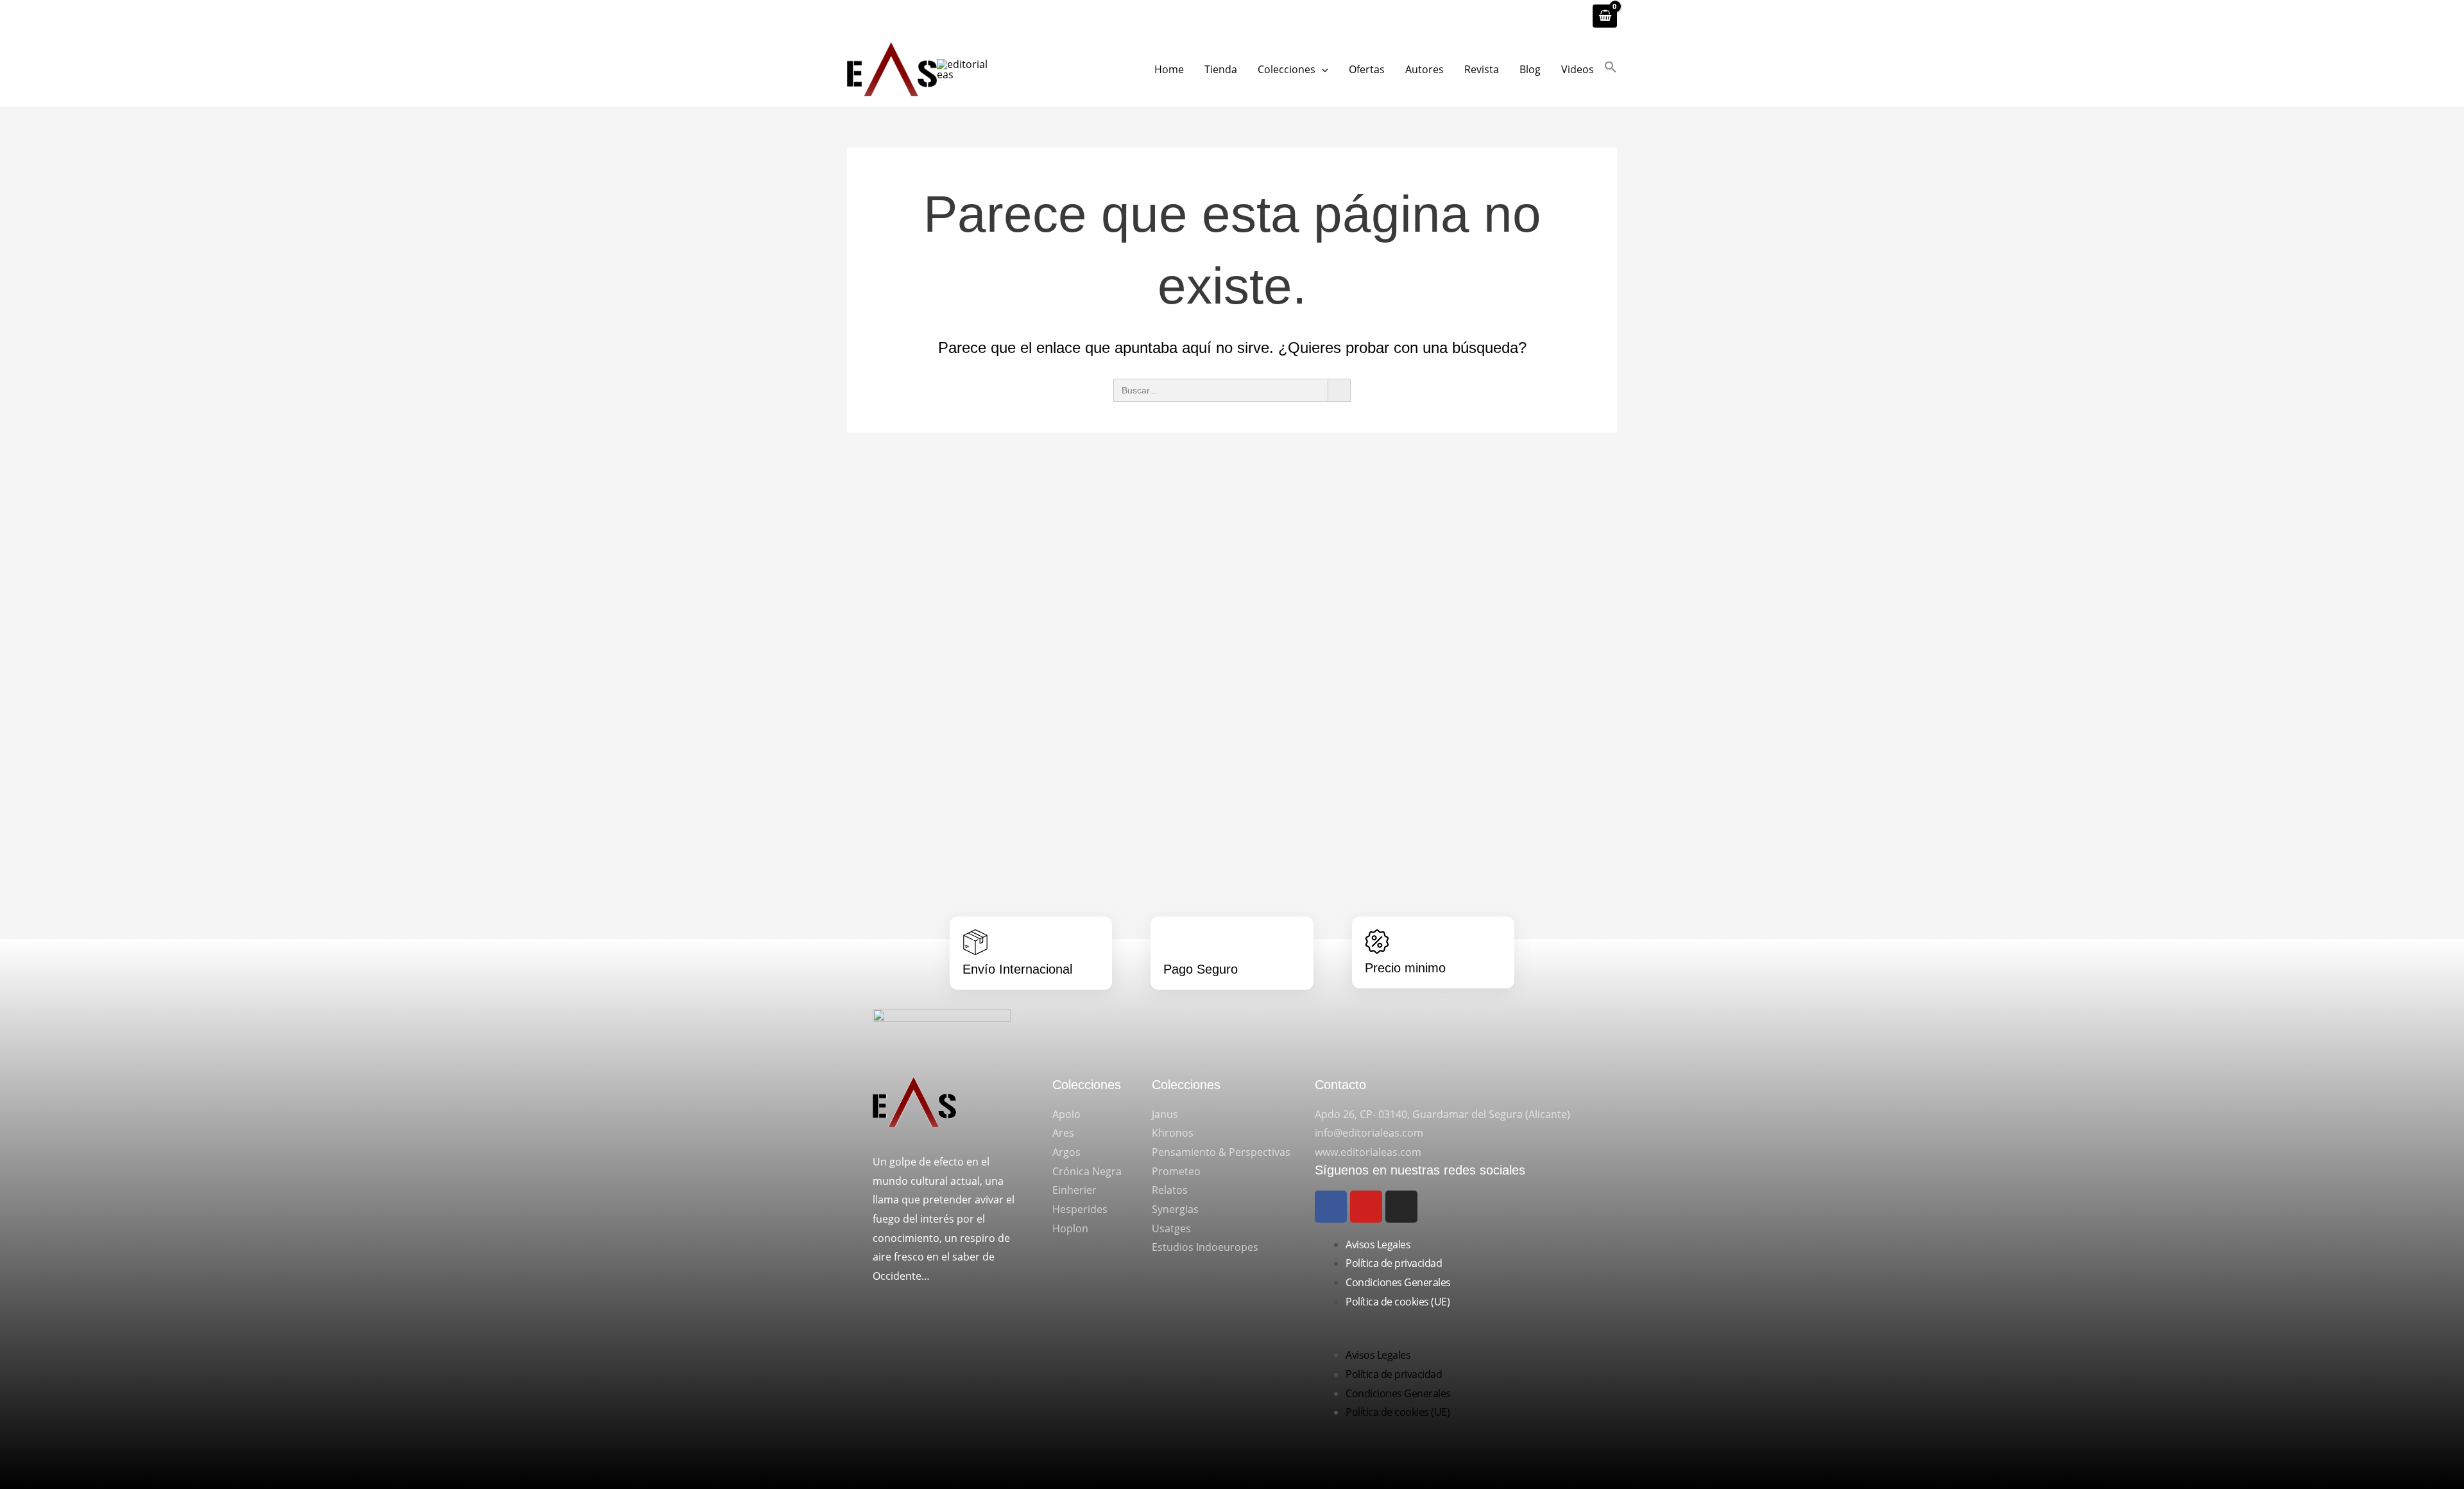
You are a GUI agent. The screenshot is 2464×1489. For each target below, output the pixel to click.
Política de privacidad (1394, 1263)
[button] (1322, 69)
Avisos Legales (1378, 1244)
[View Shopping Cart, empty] (1605, 16)
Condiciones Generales (1398, 1282)
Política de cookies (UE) (1398, 1302)
